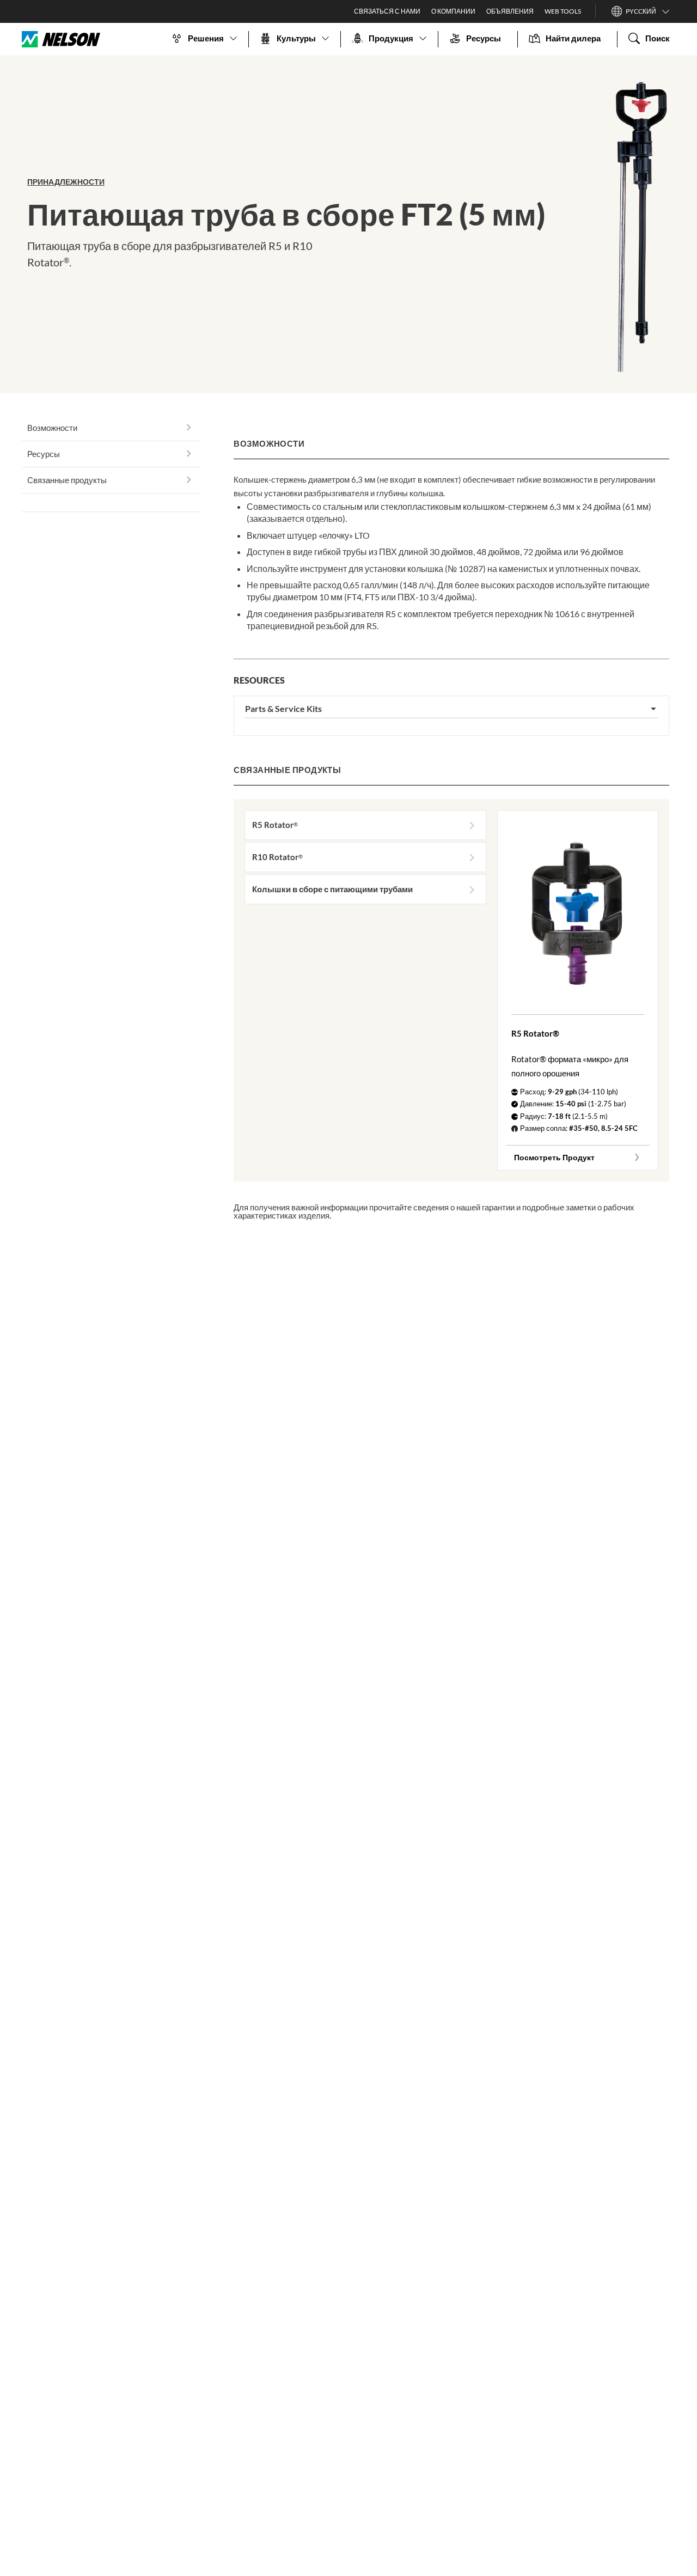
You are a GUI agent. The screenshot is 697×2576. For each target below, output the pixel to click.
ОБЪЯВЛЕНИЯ (510, 11)
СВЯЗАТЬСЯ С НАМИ (387, 11)
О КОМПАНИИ (453, 11)
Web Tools (563, 11)
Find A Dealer (111, 503)
